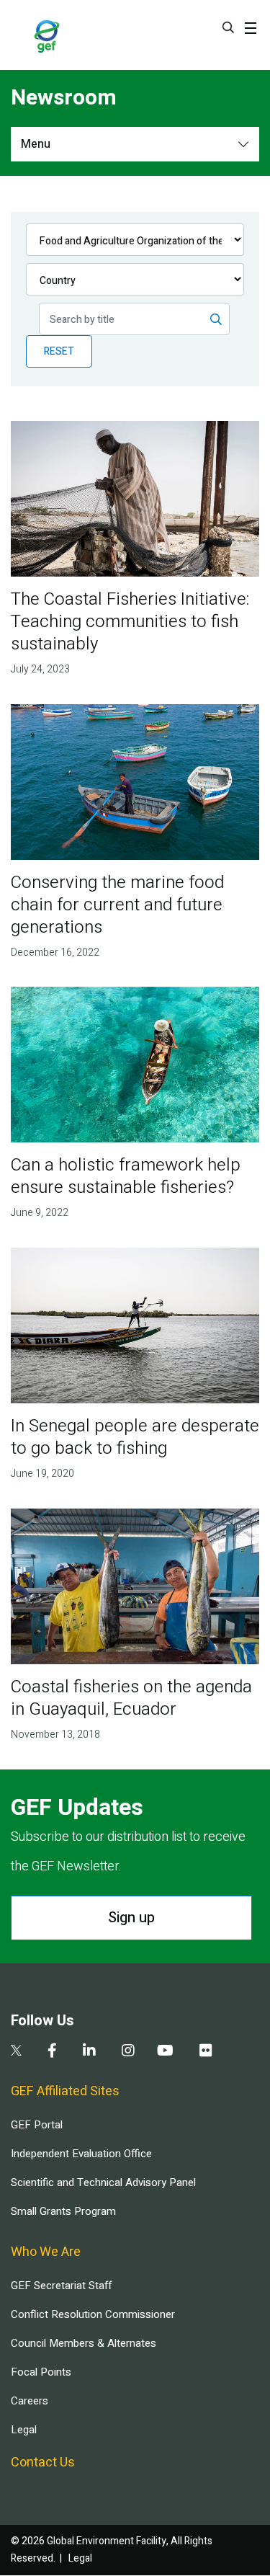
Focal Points (41, 2372)
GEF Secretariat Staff (61, 2286)
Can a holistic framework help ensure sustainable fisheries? (126, 1176)
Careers (30, 2401)
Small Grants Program (63, 2211)
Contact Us (43, 2462)
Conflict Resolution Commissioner (93, 2314)
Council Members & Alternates (84, 2343)
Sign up (131, 1918)
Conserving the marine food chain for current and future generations (117, 905)
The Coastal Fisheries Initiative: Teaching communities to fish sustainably (130, 622)
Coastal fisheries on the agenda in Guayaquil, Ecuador (131, 1698)
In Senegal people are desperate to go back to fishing (135, 1437)
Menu (36, 144)
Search (228, 27)
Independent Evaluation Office (81, 2154)
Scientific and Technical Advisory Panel (103, 2182)
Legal (24, 2430)
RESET (59, 351)
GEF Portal (37, 2125)
